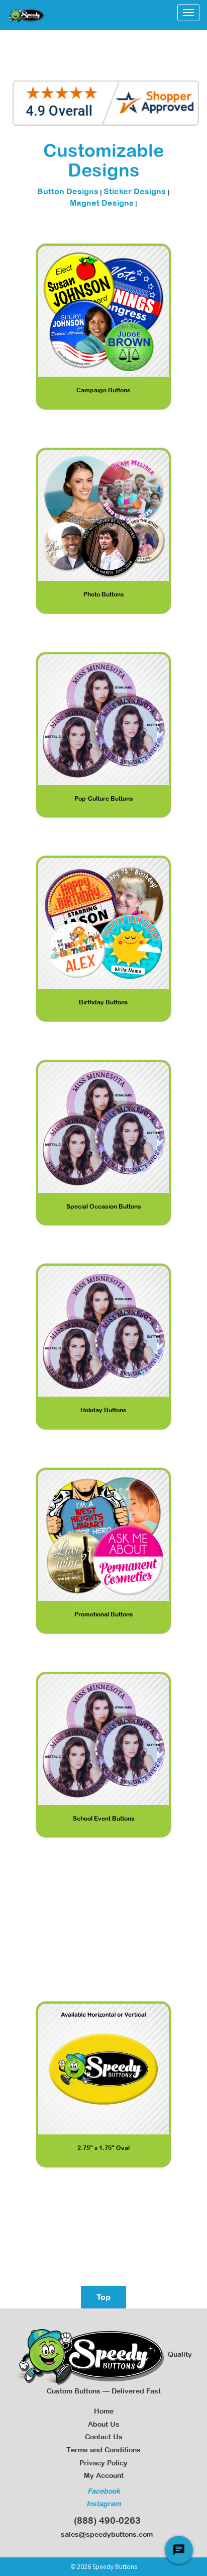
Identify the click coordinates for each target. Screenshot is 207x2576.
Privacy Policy (103, 2463)
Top (103, 2297)
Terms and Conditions (103, 2450)
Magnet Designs (102, 203)
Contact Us (104, 2437)
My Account (104, 2475)
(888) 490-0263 (105, 2520)
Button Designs (68, 191)
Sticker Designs (136, 191)
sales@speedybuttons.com (105, 2534)
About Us (104, 2424)
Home (104, 2411)
